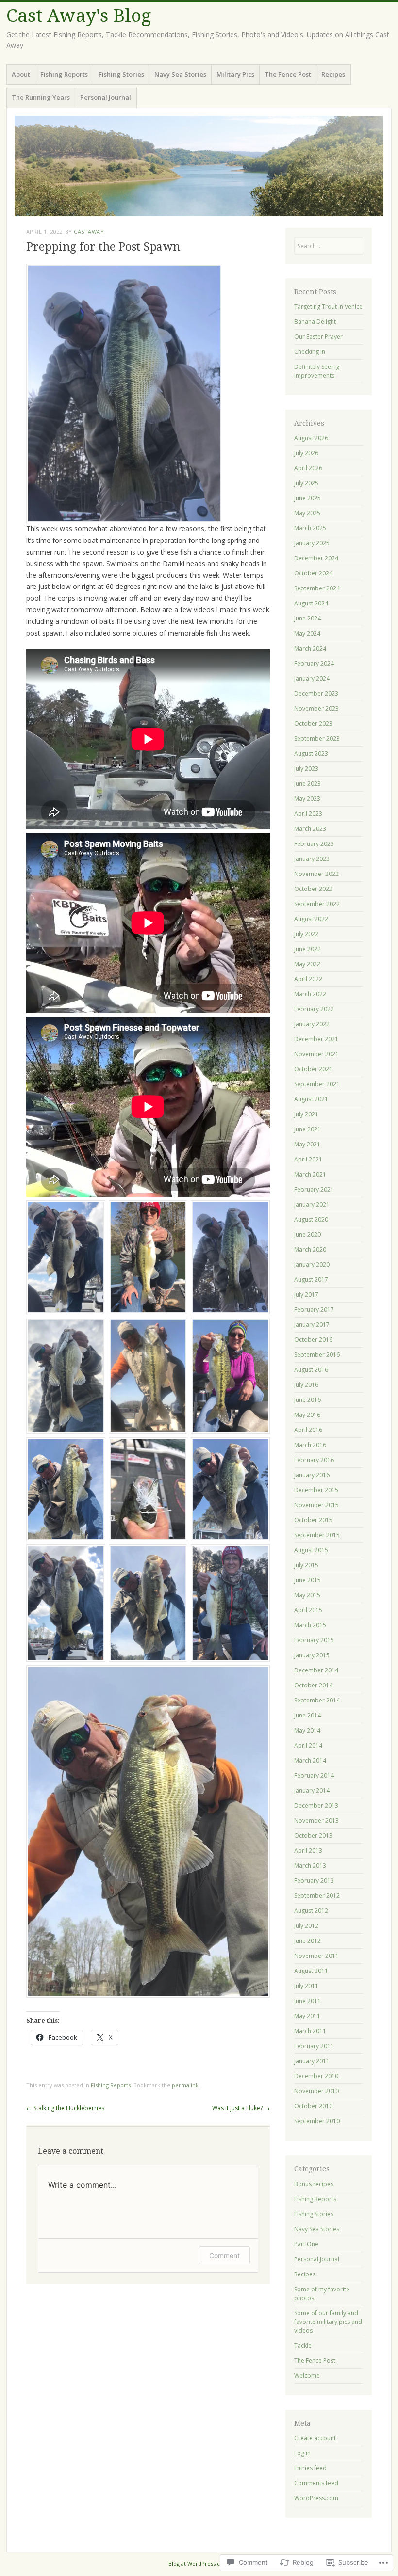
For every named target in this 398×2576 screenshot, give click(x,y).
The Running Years (41, 97)
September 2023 (317, 739)
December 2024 (316, 558)
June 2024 (307, 618)
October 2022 (313, 889)
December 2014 (316, 1670)
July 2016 (306, 1385)
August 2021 (311, 1099)
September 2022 (317, 904)
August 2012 (311, 1911)
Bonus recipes (314, 2184)
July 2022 (306, 934)
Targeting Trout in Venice (328, 307)
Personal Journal (106, 97)
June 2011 (307, 2001)
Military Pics (235, 74)
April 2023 (308, 814)
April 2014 (308, 1745)
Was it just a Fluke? (241, 2108)
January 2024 (312, 678)
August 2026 (311, 438)
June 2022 (307, 949)
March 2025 (310, 528)
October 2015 (313, 1520)
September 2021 (317, 1084)
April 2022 (308, 979)
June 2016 (307, 1400)
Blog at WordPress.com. (199, 2564)
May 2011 (307, 2016)
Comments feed (316, 2483)
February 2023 (314, 844)
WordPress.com (316, 2498)
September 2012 (317, 1896)
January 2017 (312, 1325)
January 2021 (312, 1204)
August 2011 (311, 1971)
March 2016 (310, 1445)
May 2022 (307, 964)
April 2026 (308, 468)
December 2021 (316, 1039)
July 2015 (306, 1565)
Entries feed (310, 2468)
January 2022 (312, 1024)
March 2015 (310, 1625)
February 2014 (314, 1775)
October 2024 (313, 573)
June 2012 (307, 1941)
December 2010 (316, 2076)
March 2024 (310, 648)
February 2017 (314, 1310)
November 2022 (316, 874)
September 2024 (317, 588)
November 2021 (316, 1054)
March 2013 (310, 1866)
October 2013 (313, 1836)
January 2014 (312, 1790)
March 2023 (310, 829)
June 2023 (307, 784)
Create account (315, 2438)
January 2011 (312, 2061)
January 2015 (312, 1655)
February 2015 (314, 1640)
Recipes (333, 74)
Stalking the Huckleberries (65, 2108)
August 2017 (311, 1280)
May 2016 (307, 1415)
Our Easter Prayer (318, 337)
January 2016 (312, 1475)
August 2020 (311, 1219)
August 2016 (311, 1370)
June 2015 (307, 1580)
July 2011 (306, 1986)
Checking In (310, 352)
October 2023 (313, 724)
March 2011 (310, 2031)
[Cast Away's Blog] (199, 166)
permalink (185, 2085)
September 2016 (317, 1355)
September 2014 (317, 1700)
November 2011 (316, 1956)
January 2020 (312, 1264)
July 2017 (306, 1295)
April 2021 (308, 1159)
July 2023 (306, 769)
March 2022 (310, 994)
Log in (302, 2453)
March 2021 (310, 1174)
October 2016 (313, 1340)
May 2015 (307, 1595)
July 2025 (306, 483)
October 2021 (313, 1069)
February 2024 (314, 663)
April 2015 (308, 1610)
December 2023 (316, 693)
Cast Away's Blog (79, 16)
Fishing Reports (64, 74)
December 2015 (316, 1490)
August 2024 (311, 603)
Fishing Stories (121, 74)
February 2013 (314, 1881)
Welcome (307, 2376)
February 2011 (314, 2046)
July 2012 (306, 1926)
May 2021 (307, 1144)
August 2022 (311, 919)
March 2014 (310, 1760)
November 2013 (316, 1821)
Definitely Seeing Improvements (317, 371)
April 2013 (308, 1851)
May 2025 (307, 513)
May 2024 (307, 633)
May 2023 (307, 799)
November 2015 (316, 1505)
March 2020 (310, 1249)
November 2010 (316, 2091)
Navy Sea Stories (180, 74)
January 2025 (312, 543)
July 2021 (306, 1114)
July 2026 (306, 453)
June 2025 (307, 498)
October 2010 (313, 2106)
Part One (306, 2244)
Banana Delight (315, 322)
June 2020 (307, 1234)
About (21, 74)
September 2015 (317, 1535)
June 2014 (307, 1715)
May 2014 (307, 1730)
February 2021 (314, 1189)
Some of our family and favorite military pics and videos (328, 2322)
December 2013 (316, 1805)
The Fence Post (288, 74)
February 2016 (314, 1460)
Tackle (303, 2345)
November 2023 (316, 708)
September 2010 (317, 2121)
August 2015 (311, 1550)
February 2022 (314, 1009)
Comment (224, 2255)
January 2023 (312, 859)
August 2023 (311, 754)
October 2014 (313, 1685)
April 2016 (308, 1430)
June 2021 (307, 1129)
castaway (89, 231)
